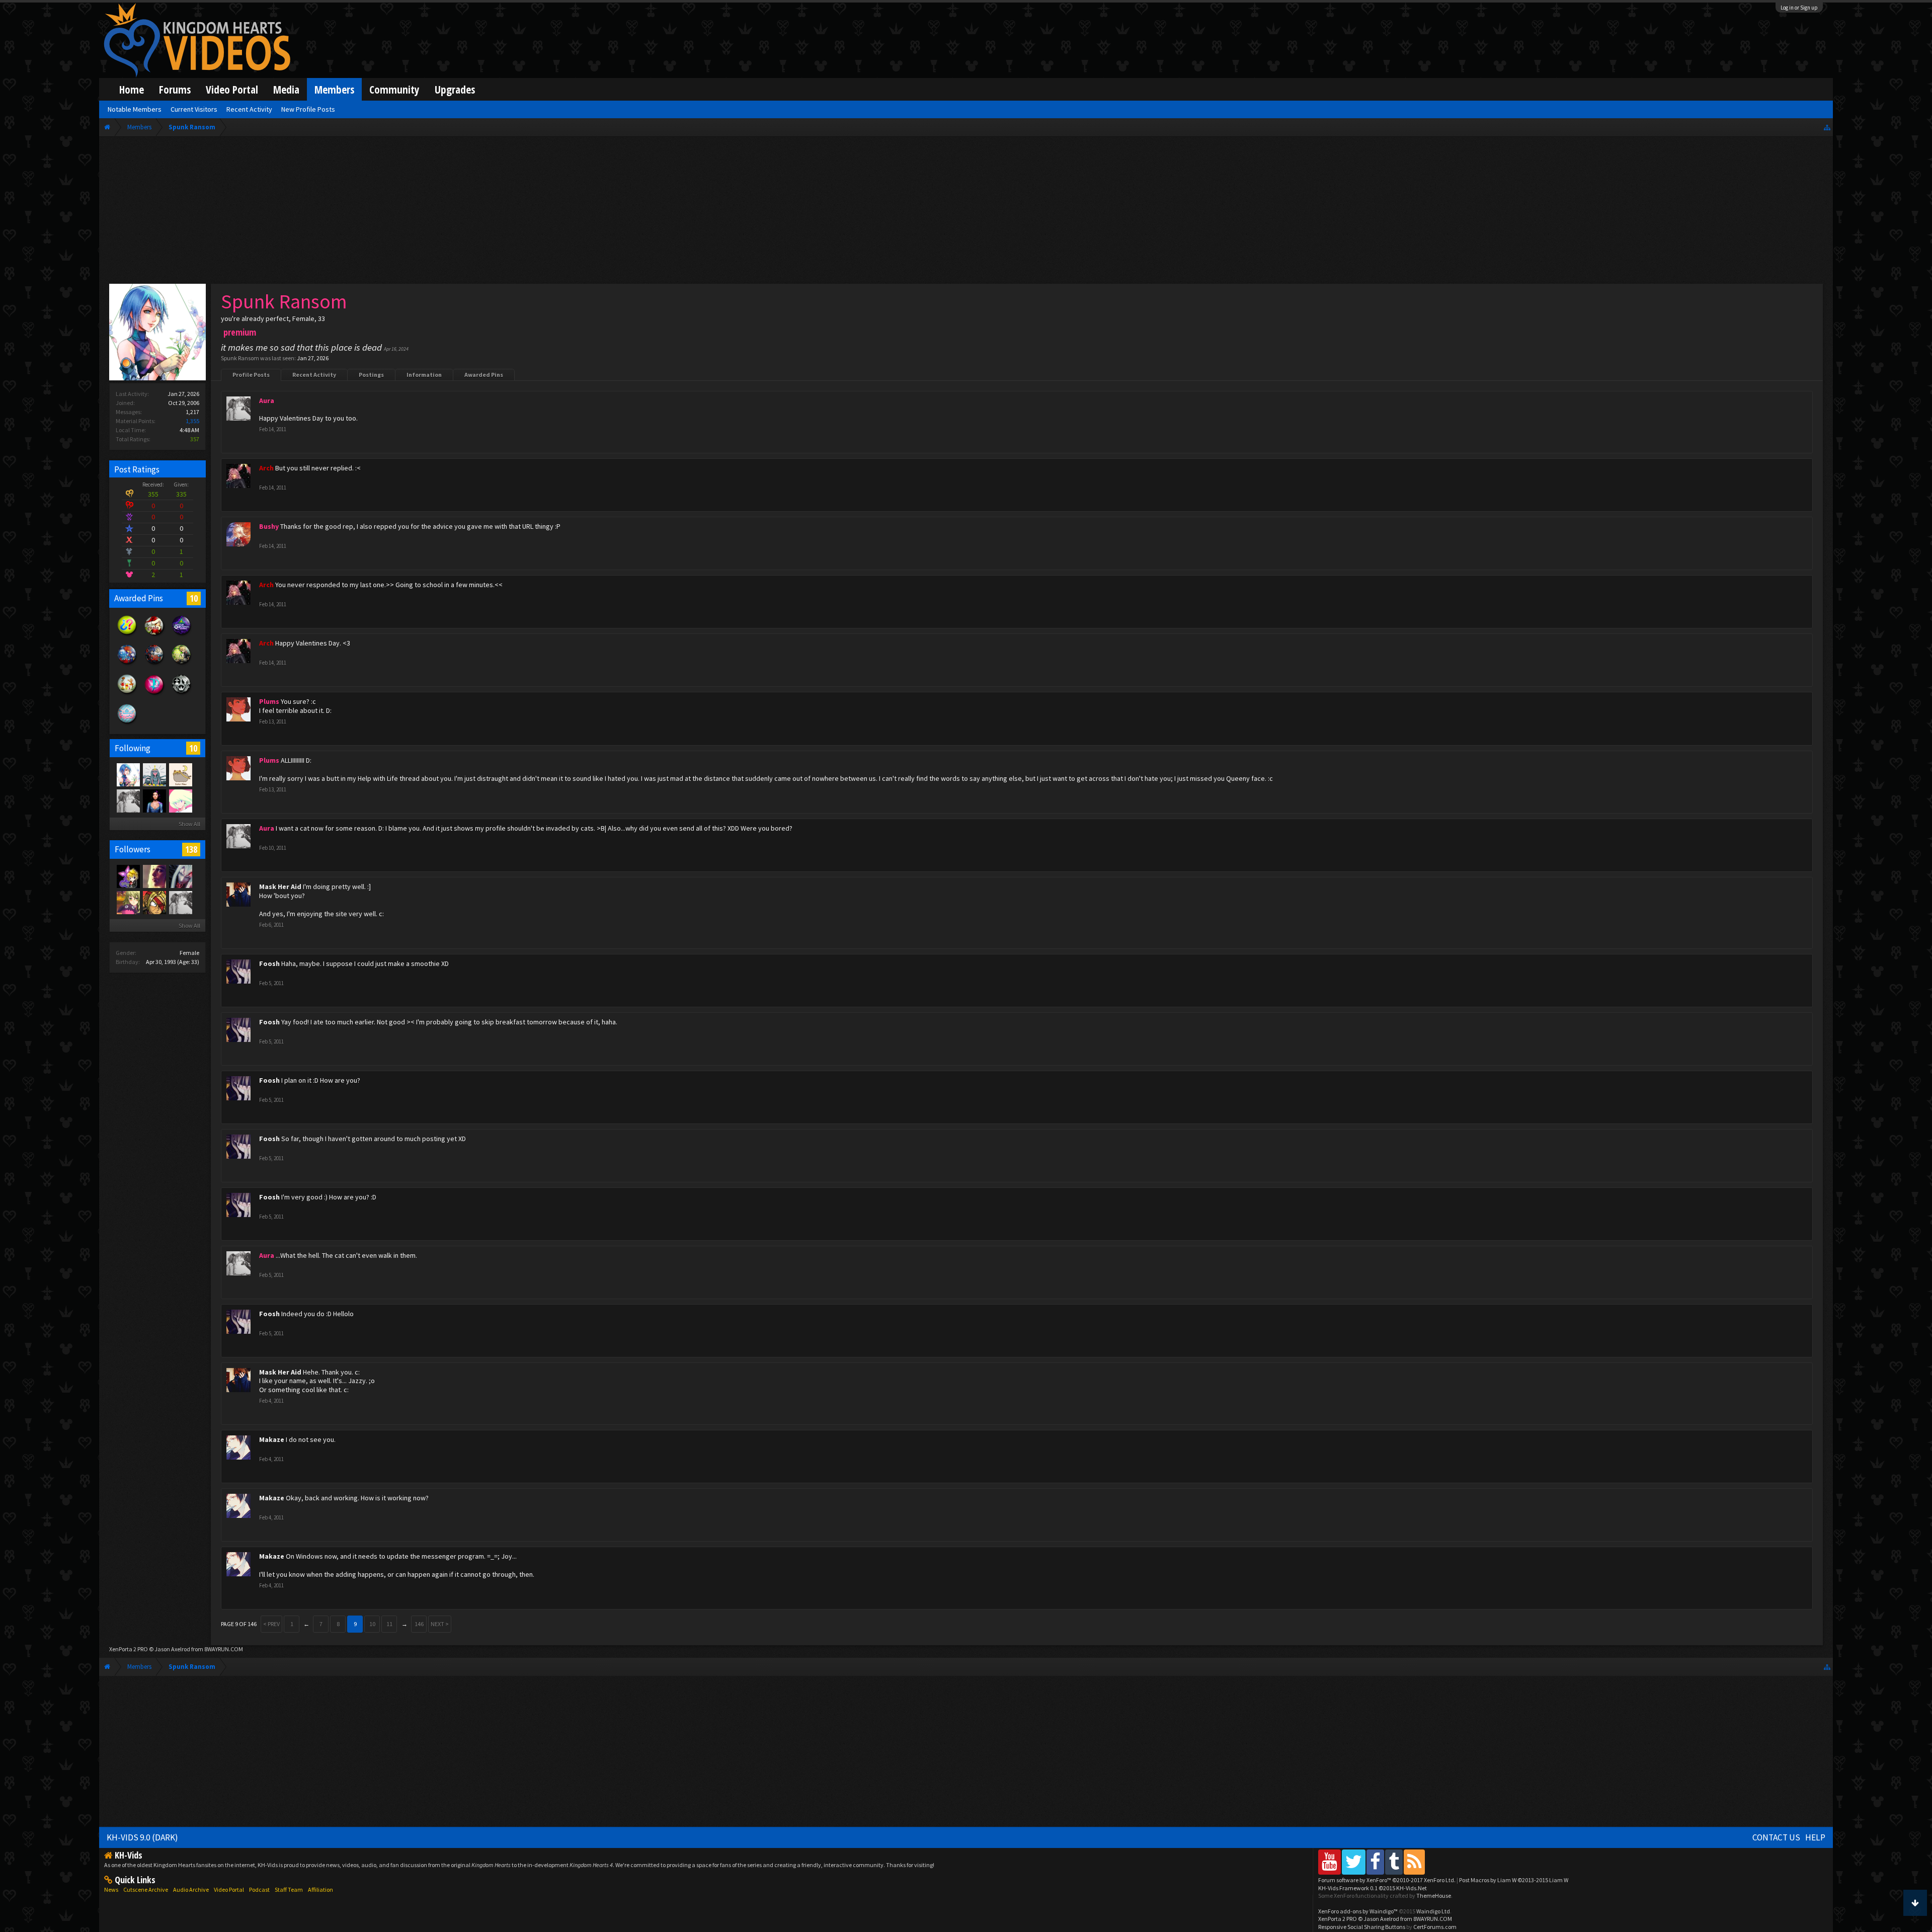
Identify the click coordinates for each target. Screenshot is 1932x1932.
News (111, 1889)
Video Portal (232, 89)
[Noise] (180, 774)
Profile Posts (251, 375)
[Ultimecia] (180, 876)
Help (1815, 1837)
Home (132, 89)
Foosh (269, 963)
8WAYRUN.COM (224, 1649)
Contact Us (1776, 1837)
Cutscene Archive (146, 1889)
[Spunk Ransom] (128, 774)
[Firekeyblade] (154, 902)
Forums (175, 89)
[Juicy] (154, 876)
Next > (440, 1624)
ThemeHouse (1434, 1896)
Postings (371, 375)
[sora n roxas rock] (128, 876)
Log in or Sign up (1799, 8)
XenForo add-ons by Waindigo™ (1358, 1911)
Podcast (259, 1889)
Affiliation (320, 1889)
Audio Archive (191, 1889)
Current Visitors (194, 109)
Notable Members (135, 109)
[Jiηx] (154, 800)
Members (334, 89)
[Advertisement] (966, 212)
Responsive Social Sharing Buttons (1362, 1927)
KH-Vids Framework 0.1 (1373, 1888)
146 (419, 1624)
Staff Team (289, 1889)
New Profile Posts (308, 109)
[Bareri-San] (128, 902)
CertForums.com (1435, 1927)
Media (286, 89)
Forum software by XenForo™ (1387, 1880)
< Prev (271, 1624)
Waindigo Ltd (1433, 1911)
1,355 (192, 421)
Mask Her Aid (280, 887)
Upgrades (455, 89)
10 (194, 598)
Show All (189, 824)
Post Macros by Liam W (1514, 1880)
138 (191, 849)
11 (389, 1624)
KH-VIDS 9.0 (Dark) (142, 1837)
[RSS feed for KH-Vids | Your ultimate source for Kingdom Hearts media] (1414, 1862)
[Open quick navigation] (1827, 127)
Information (424, 375)
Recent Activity (314, 375)
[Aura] (128, 800)
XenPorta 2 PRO (129, 1649)
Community (394, 89)
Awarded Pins (484, 375)
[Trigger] (180, 800)
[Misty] (154, 774)
